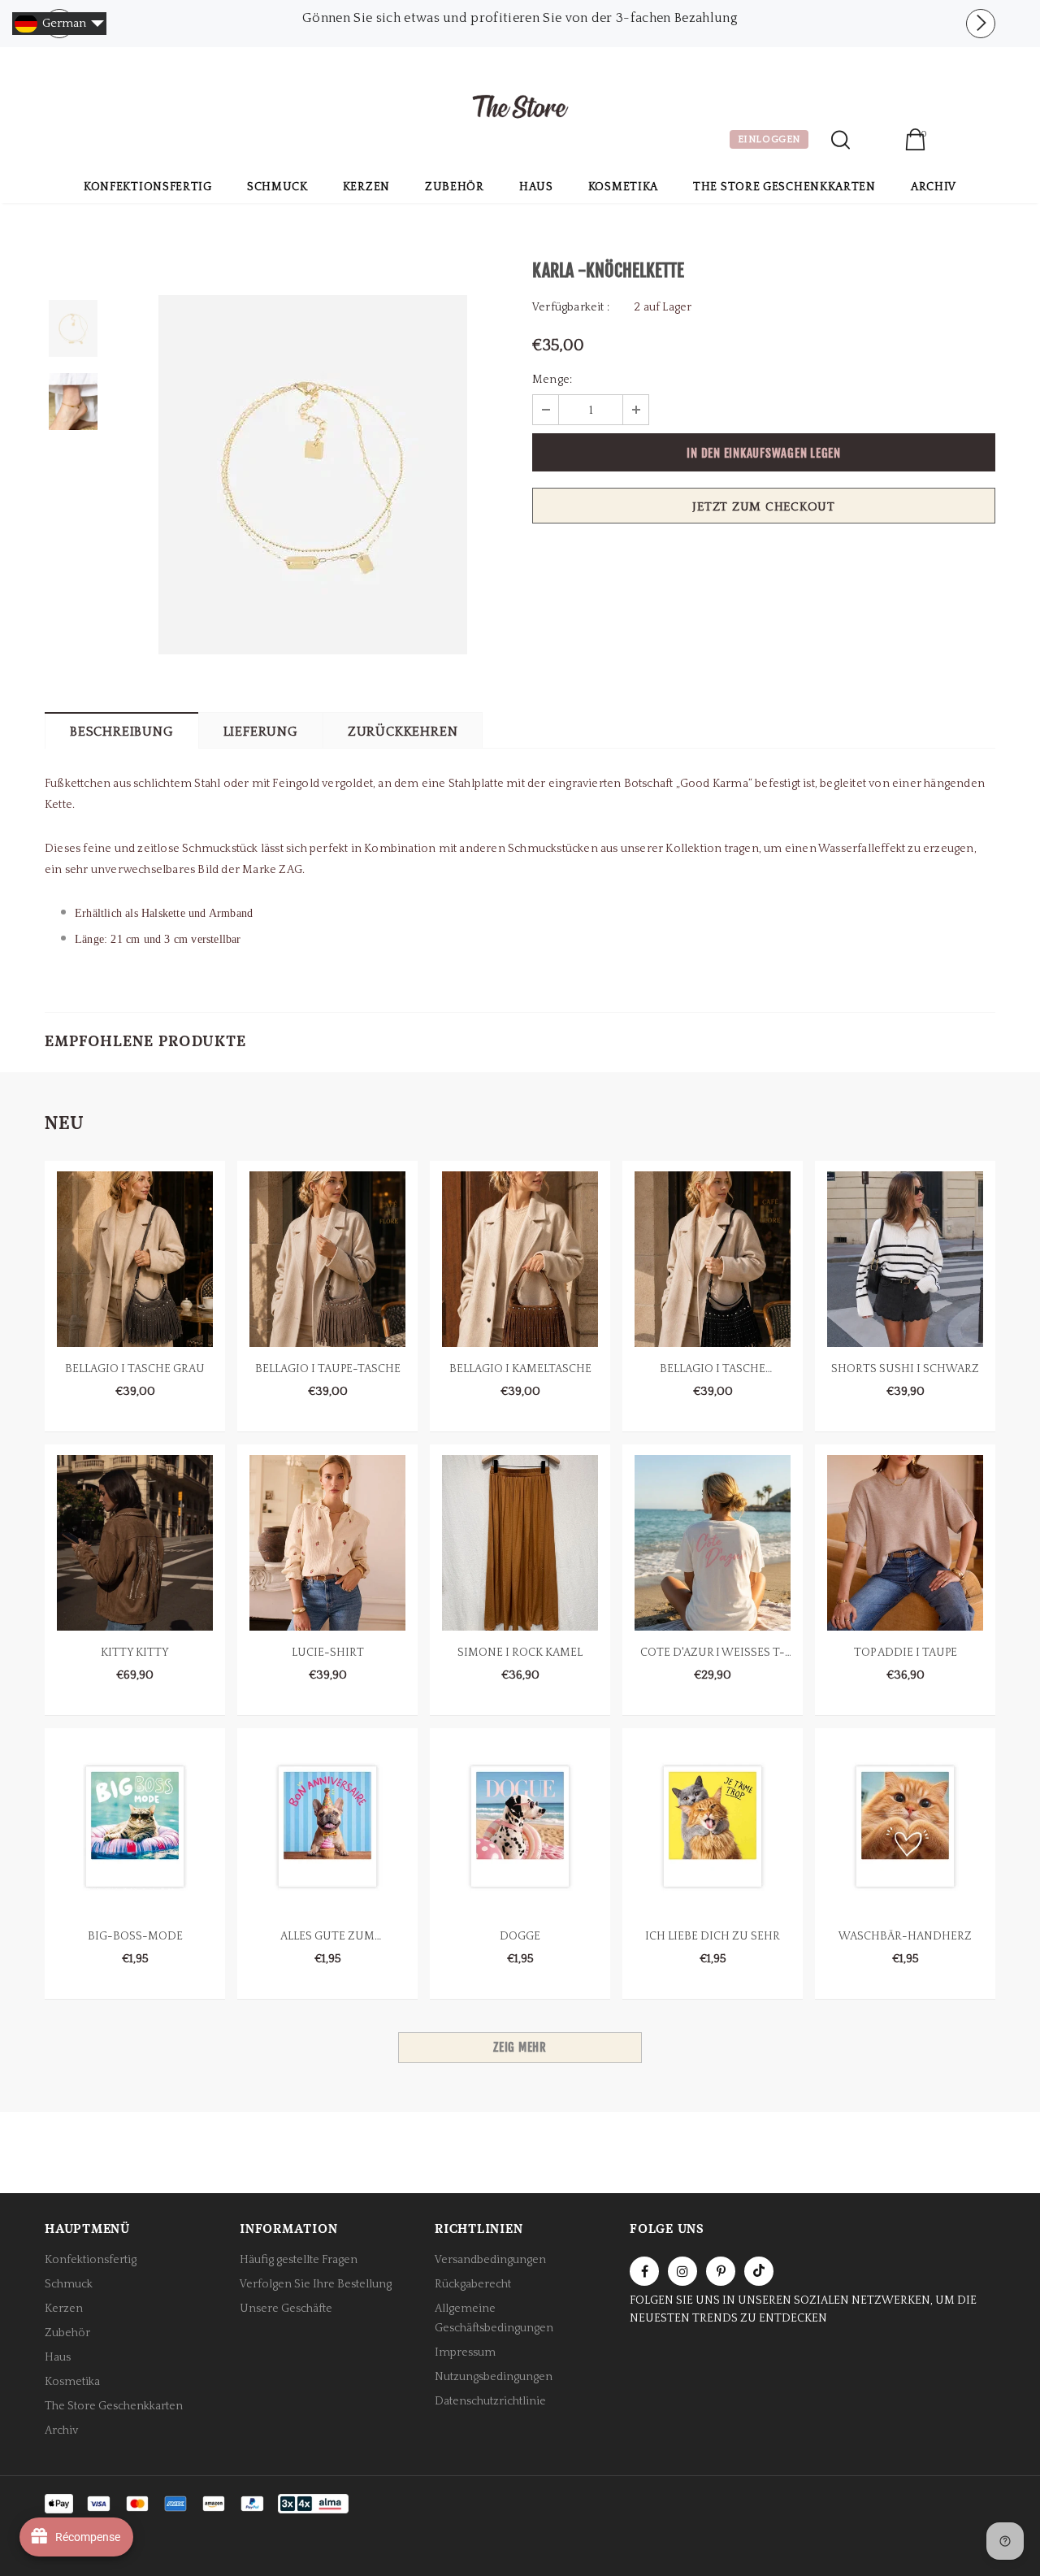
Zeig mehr (520, 2047)
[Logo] (520, 109)
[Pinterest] (721, 2271)
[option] (520, 18)
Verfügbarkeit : (571, 307)
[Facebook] (644, 2271)
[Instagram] (682, 2271)
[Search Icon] (841, 140)
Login (877, 141)
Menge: (552, 380)
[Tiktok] (759, 2271)
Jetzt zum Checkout (764, 507)
